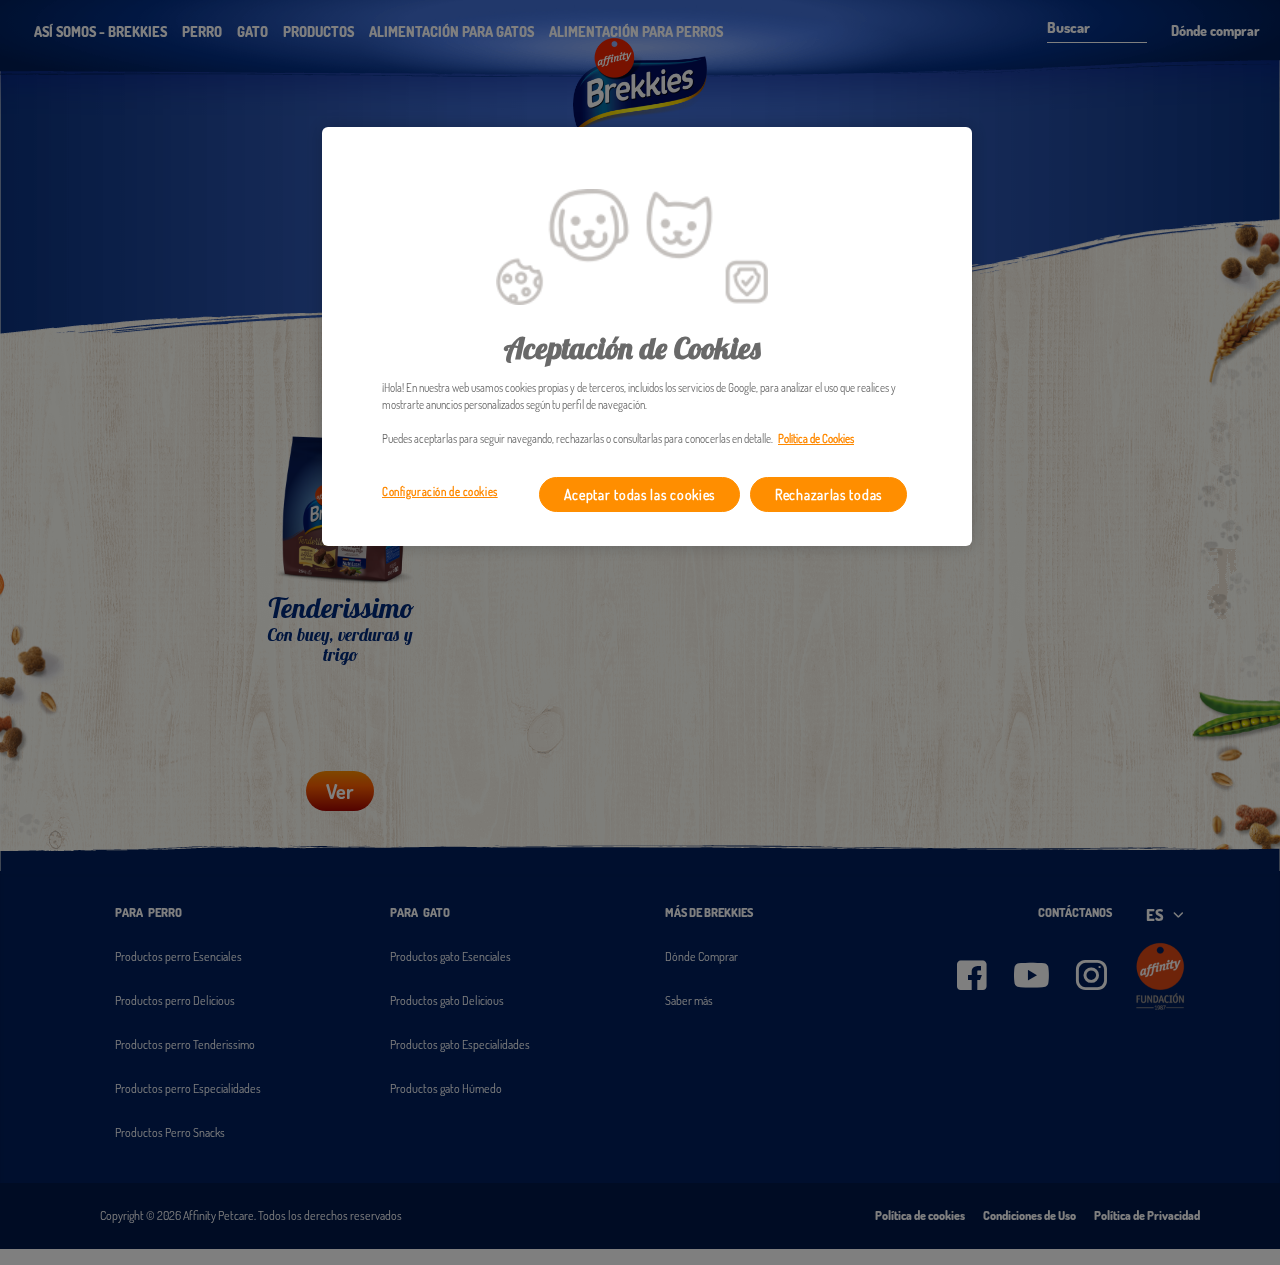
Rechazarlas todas (828, 494)
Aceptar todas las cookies (640, 494)
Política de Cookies (816, 438)
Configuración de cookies (440, 491)
